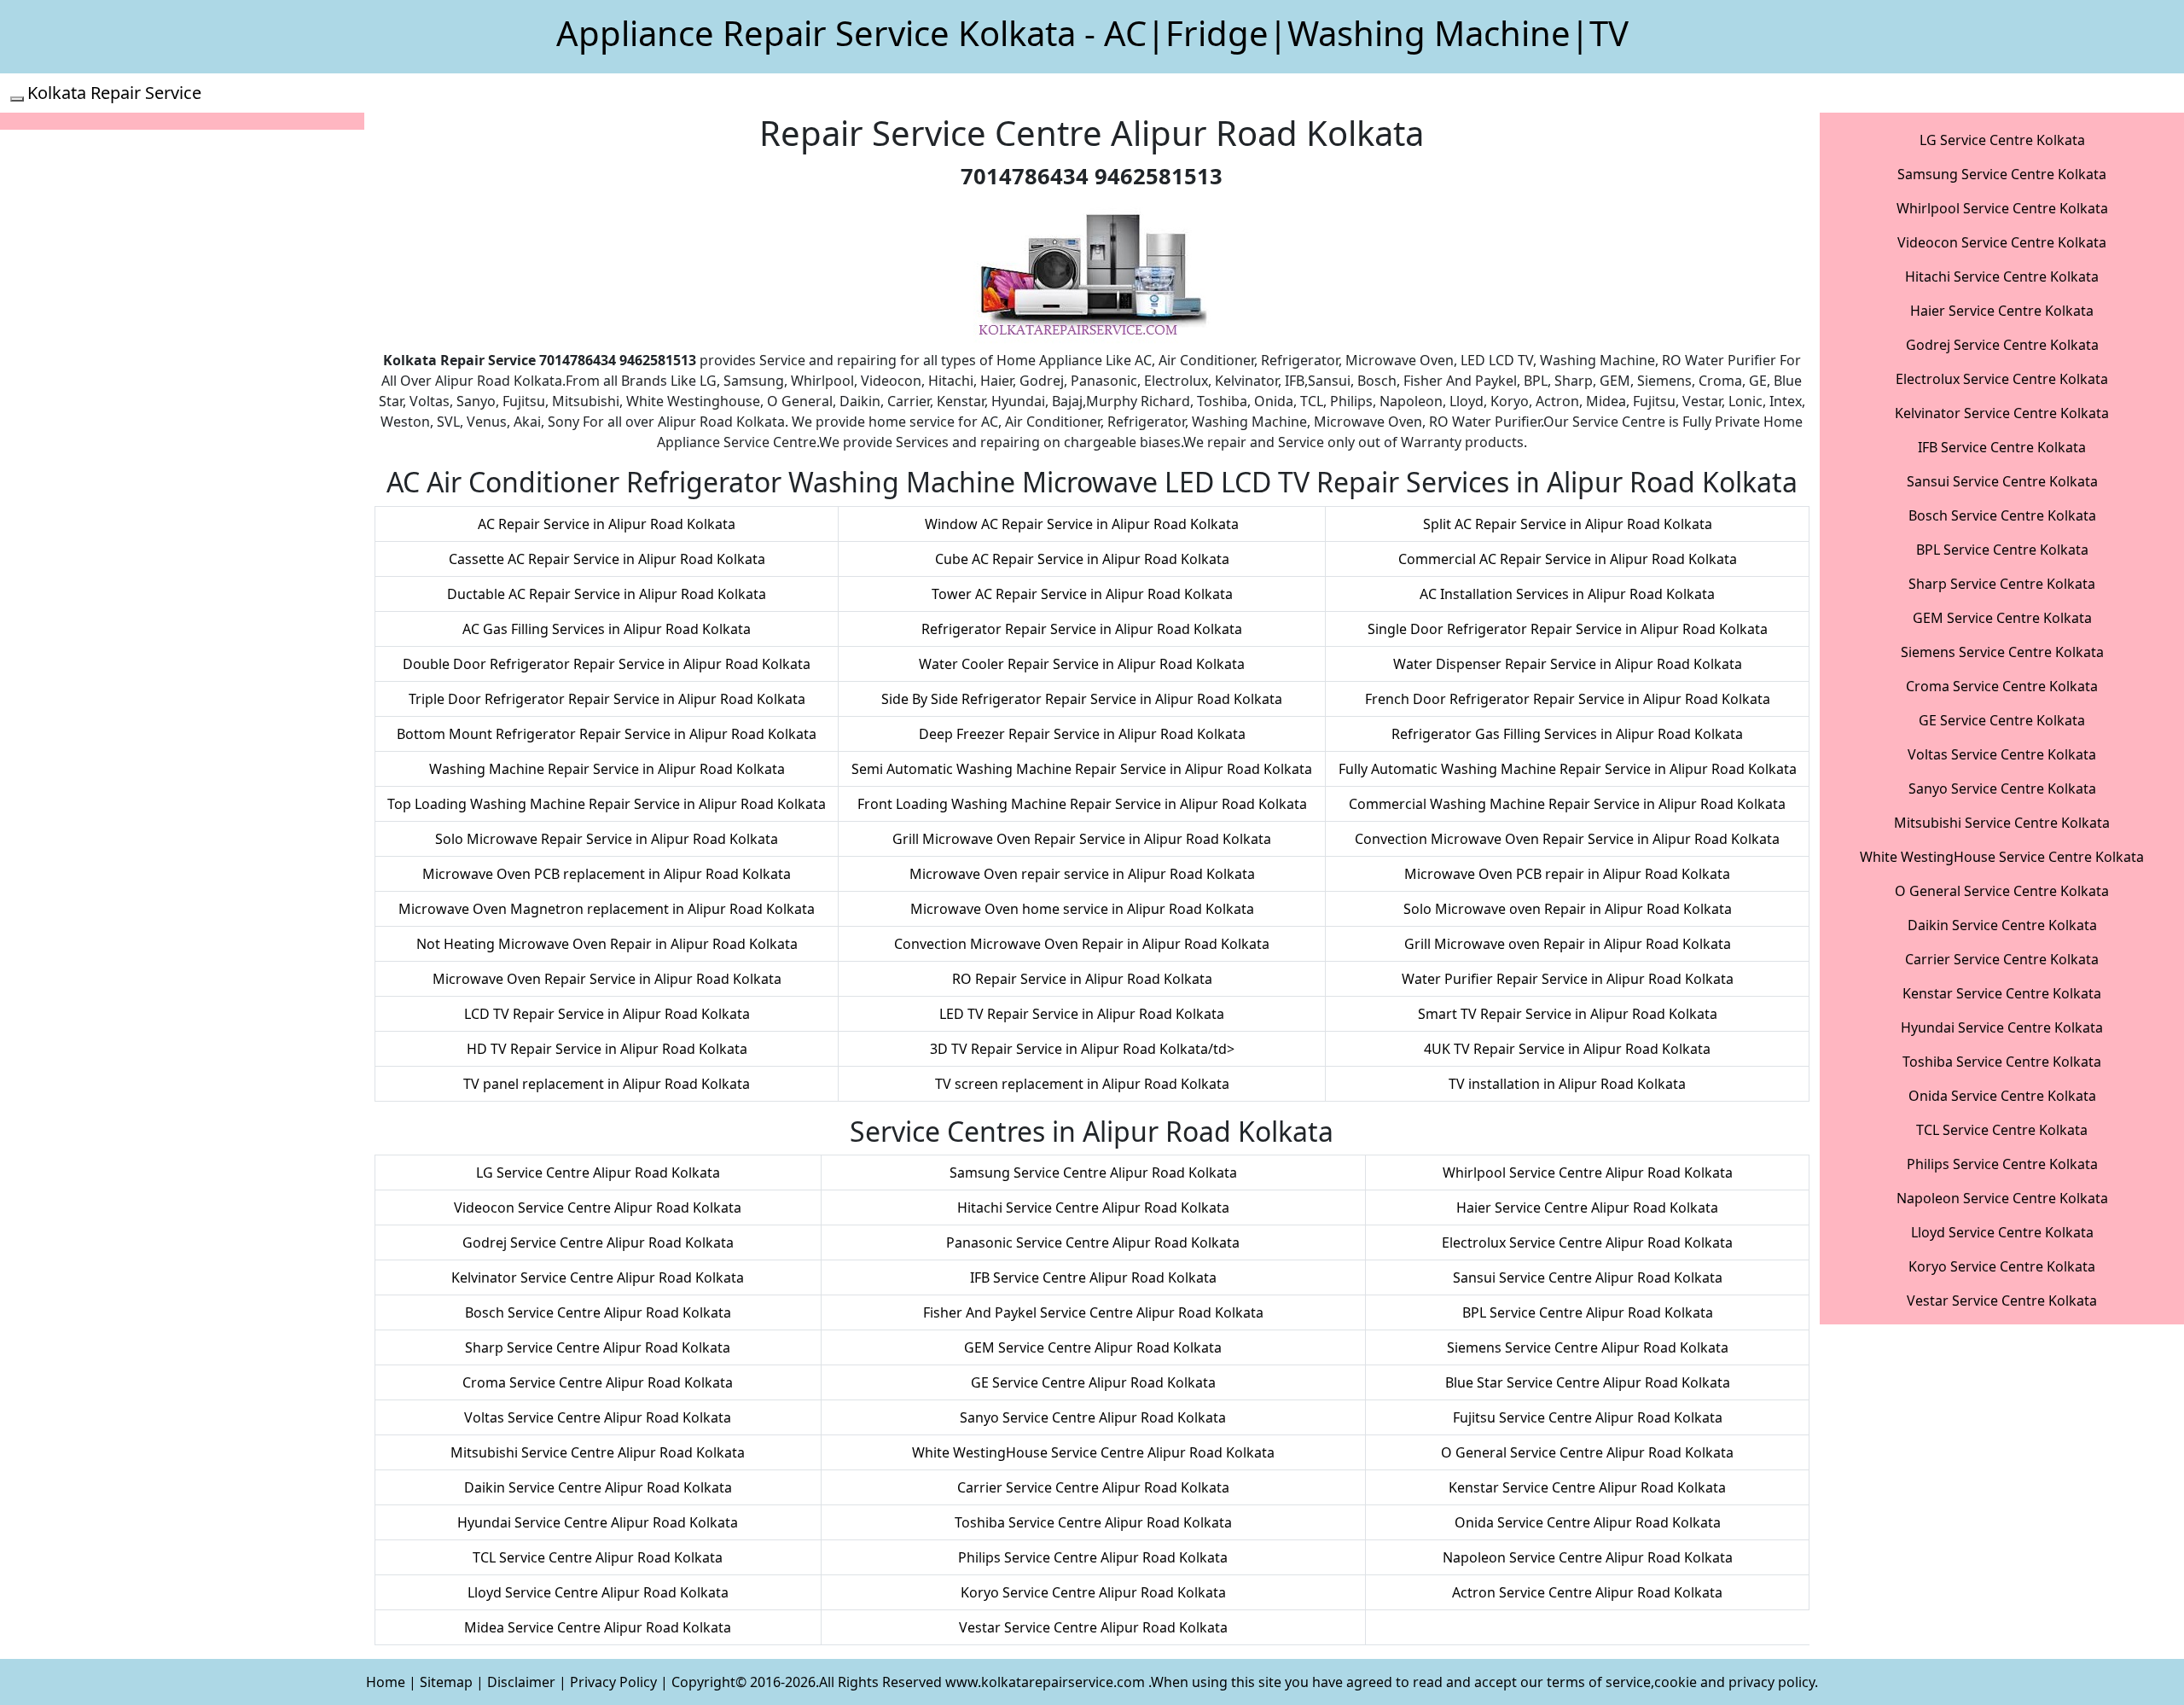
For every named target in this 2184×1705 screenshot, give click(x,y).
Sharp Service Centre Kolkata (2002, 584)
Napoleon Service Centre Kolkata (2002, 1198)
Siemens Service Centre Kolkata (2002, 652)
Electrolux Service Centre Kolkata (2002, 379)
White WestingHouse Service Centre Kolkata (2002, 857)
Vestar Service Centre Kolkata (2002, 1301)
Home (386, 1682)
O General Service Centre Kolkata (2002, 891)
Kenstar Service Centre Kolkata (2002, 993)
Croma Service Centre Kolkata (2002, 686)
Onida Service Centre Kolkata (2002, 1096)
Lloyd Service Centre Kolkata (2002, 1232)
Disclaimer (521, 1682)
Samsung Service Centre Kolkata (2002, 174)
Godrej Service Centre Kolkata (2002, 345)
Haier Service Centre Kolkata (2002, 311)
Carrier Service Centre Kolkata (2002, 959)
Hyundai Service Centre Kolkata (2002, 1027)
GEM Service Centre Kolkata (2002, 618)
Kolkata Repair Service (114, 93)
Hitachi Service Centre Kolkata (2002, 276)
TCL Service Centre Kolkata (2002, 1130)
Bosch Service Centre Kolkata (2002, 515)
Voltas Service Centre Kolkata (2002, 754)
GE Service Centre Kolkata (2002, 720)
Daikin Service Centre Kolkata (2002, 925)
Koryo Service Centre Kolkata (2002, 1266)
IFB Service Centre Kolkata (2002, 447)
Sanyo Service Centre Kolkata (2002, 788)
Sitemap (446, 1682)
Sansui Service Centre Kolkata (2002, 481)
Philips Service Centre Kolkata (2002, 1164)
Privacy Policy (613, 1682)
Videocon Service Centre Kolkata (2002, 242)
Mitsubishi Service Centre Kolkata (2002, 823)
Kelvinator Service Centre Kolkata (2002, 413)
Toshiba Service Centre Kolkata (2002, 1062)
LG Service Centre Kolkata (2002, 140)
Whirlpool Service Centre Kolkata (2002, 208)
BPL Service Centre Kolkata (2002, 550)
